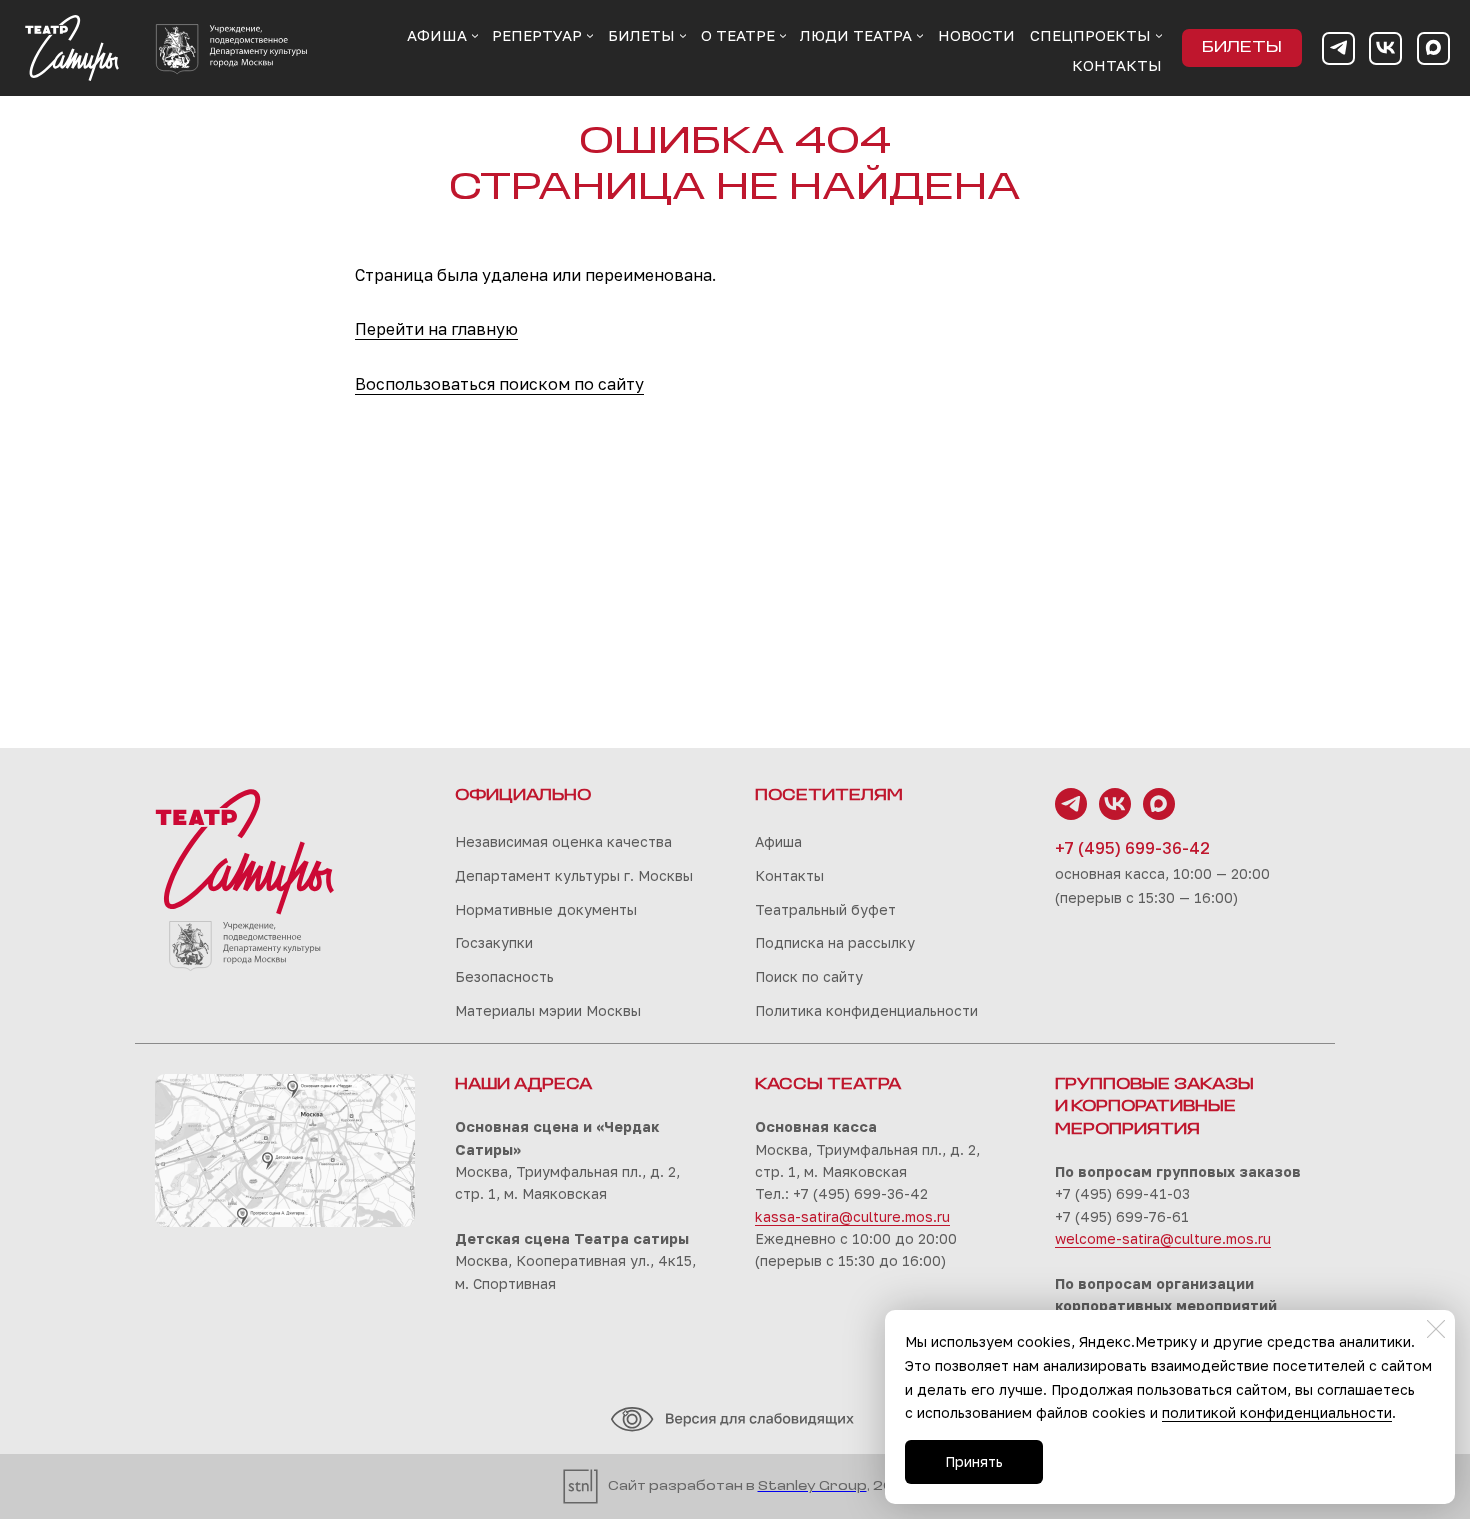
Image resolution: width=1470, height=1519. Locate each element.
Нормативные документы (546, 909)
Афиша (778, 841)
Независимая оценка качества (563, 841)
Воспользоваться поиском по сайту (499, 384)
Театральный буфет (825, 909)
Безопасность (504, 976)
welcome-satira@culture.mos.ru (1163, 1238)
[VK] (1385, 48)
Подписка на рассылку (835, 942)
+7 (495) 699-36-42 (1132, 848)
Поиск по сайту (809, 976)
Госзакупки (494, 942)
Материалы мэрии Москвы (548, 1010)
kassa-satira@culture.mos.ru (852, 1216)
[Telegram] (1338, 48)
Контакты (789, 875)
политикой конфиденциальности (1277, 1412)
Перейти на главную (436, 329)
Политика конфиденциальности (866, 1010)
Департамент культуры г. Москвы (574, 875)
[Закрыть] (1436, 1329)
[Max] (1433, 48)
